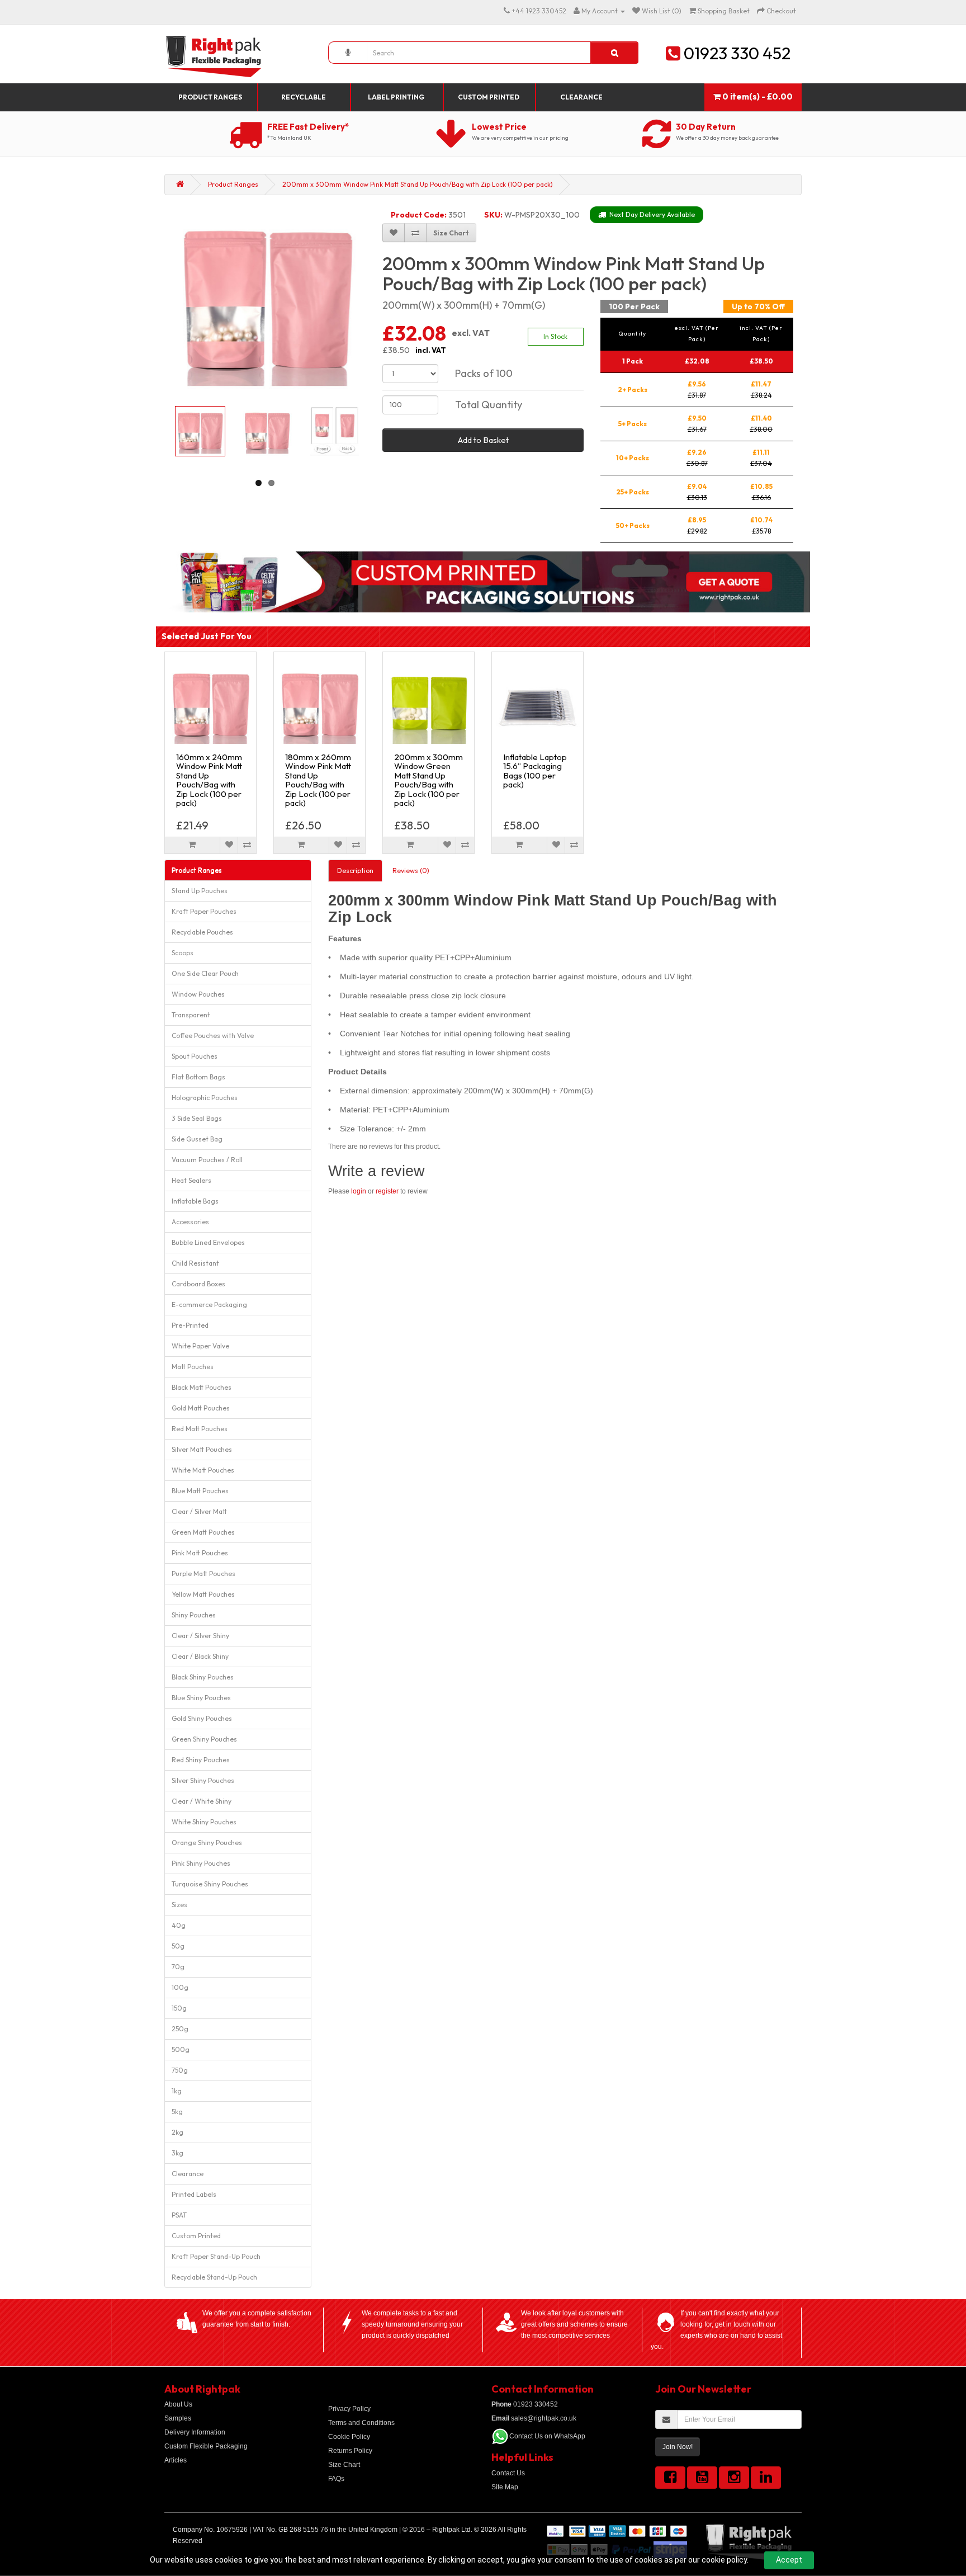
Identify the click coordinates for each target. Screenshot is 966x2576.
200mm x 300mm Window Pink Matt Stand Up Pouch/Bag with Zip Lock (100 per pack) (418, 184)
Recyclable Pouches (202, 932)
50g (178, 1946)
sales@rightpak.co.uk (534, 2418)
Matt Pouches (193, 1367)
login (359, 1191)
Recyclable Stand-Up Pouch (214, 2277)
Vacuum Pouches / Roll (207, 1160)
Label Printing (396, 97)
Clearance (581, 97)
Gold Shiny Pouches (202, 1718)
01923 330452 (525, 2404)
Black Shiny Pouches (203, 1677)
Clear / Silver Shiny (200, 1636)
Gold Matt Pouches (201, 1408)
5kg (177, 2112)
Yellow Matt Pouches (203, 1594)
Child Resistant (195, 1263)
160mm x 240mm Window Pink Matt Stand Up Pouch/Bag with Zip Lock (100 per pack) (209, 780)
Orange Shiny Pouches (207, 1843)
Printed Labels (194, 2194)
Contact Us (508, 2473)
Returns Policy (350, 2451)
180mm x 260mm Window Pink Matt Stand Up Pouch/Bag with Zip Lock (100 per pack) (318, 780)
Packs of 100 (484, 373)
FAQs (336, 2479)
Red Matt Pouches (200, 1429)
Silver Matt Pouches (202, 1449)
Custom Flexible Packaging (206, 2446)
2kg (177, 2132)
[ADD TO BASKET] (192, 845)
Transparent (191, 1015)
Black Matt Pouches (202, 1387)
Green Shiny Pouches (204, 1739)
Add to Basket (483, 440)
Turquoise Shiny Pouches (210, 1884)
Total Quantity (489, 405)
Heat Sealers (191, 1180)
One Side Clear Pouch (205, 973)
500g (181, 2049)
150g (179, 2008)
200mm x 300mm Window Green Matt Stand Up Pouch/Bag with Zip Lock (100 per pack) (428, 780)
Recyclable (304, 97)
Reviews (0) (411, 871)
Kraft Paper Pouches (204, 911)
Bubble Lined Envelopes (208, 1242)
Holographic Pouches (205, 1098)
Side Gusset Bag (197, 1139)
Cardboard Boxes (198, 1284)
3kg (177, 2153)
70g (178, 1967)
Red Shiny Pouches (201, 1760)
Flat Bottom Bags (198, 1077)
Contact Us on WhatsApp (547, 2436)
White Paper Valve (200, 1346)
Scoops (183, 953)
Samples (178, 2418)
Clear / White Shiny (202, 1801)
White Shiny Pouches (204, 1822)
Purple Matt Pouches (203, 1574)
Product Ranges (210, 97)
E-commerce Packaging (209, 1304)
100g (180, 1987)
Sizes (179, 1905)
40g (179, 1925)
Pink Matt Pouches (200, 1553)
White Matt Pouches (203, 1470)
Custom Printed (489, 97)
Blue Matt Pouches (200, 1491)
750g (180, 2070)
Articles (176, 2460)
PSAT (179, 2215)
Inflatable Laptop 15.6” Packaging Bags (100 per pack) (535, 771)
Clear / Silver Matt (199, 1511)
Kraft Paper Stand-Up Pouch (216, 2256)
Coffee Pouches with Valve (213, 1035)
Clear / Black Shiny (200, 1656)
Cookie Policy (349, 2437)
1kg (177, 2091)
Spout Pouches (195, 1056)
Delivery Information (195, 2432)
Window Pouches (198, 994)
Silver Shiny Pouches (203, 1780)
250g (180, 2029)
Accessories (190, 1222)
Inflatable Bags (195, 1201)
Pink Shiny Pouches (201, 1863)
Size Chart (344, 2465)
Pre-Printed (190, 1325)
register (387, 1191)
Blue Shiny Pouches (201, 1698)
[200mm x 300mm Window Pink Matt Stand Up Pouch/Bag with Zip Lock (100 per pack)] (267, 300)
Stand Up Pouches (200, 891)
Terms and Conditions (361, 2423)
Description (355, 871)
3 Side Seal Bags (197, 1118)
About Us (178, 2404)
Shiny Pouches (194, 1615)
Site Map (505, 2487)
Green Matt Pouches (203, 1532)
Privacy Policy (349, 2409)
